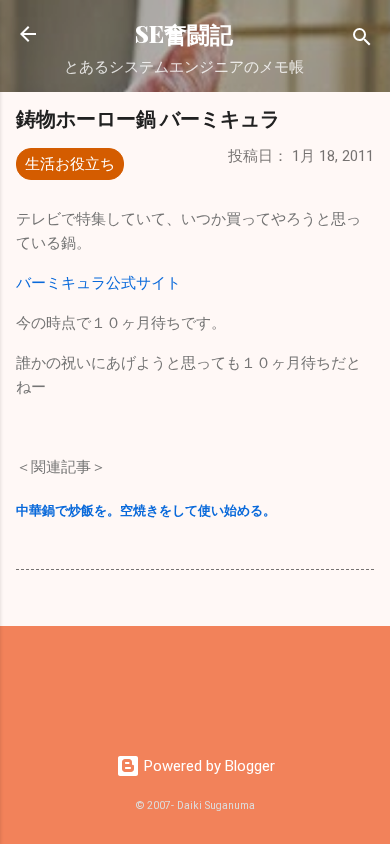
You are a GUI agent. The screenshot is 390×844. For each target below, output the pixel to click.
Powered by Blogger (207, 766)
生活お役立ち (70, 164)
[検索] (362, 40)
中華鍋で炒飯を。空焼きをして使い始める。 (146, 510)
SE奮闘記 (184, 33)
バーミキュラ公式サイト (98, 283)
